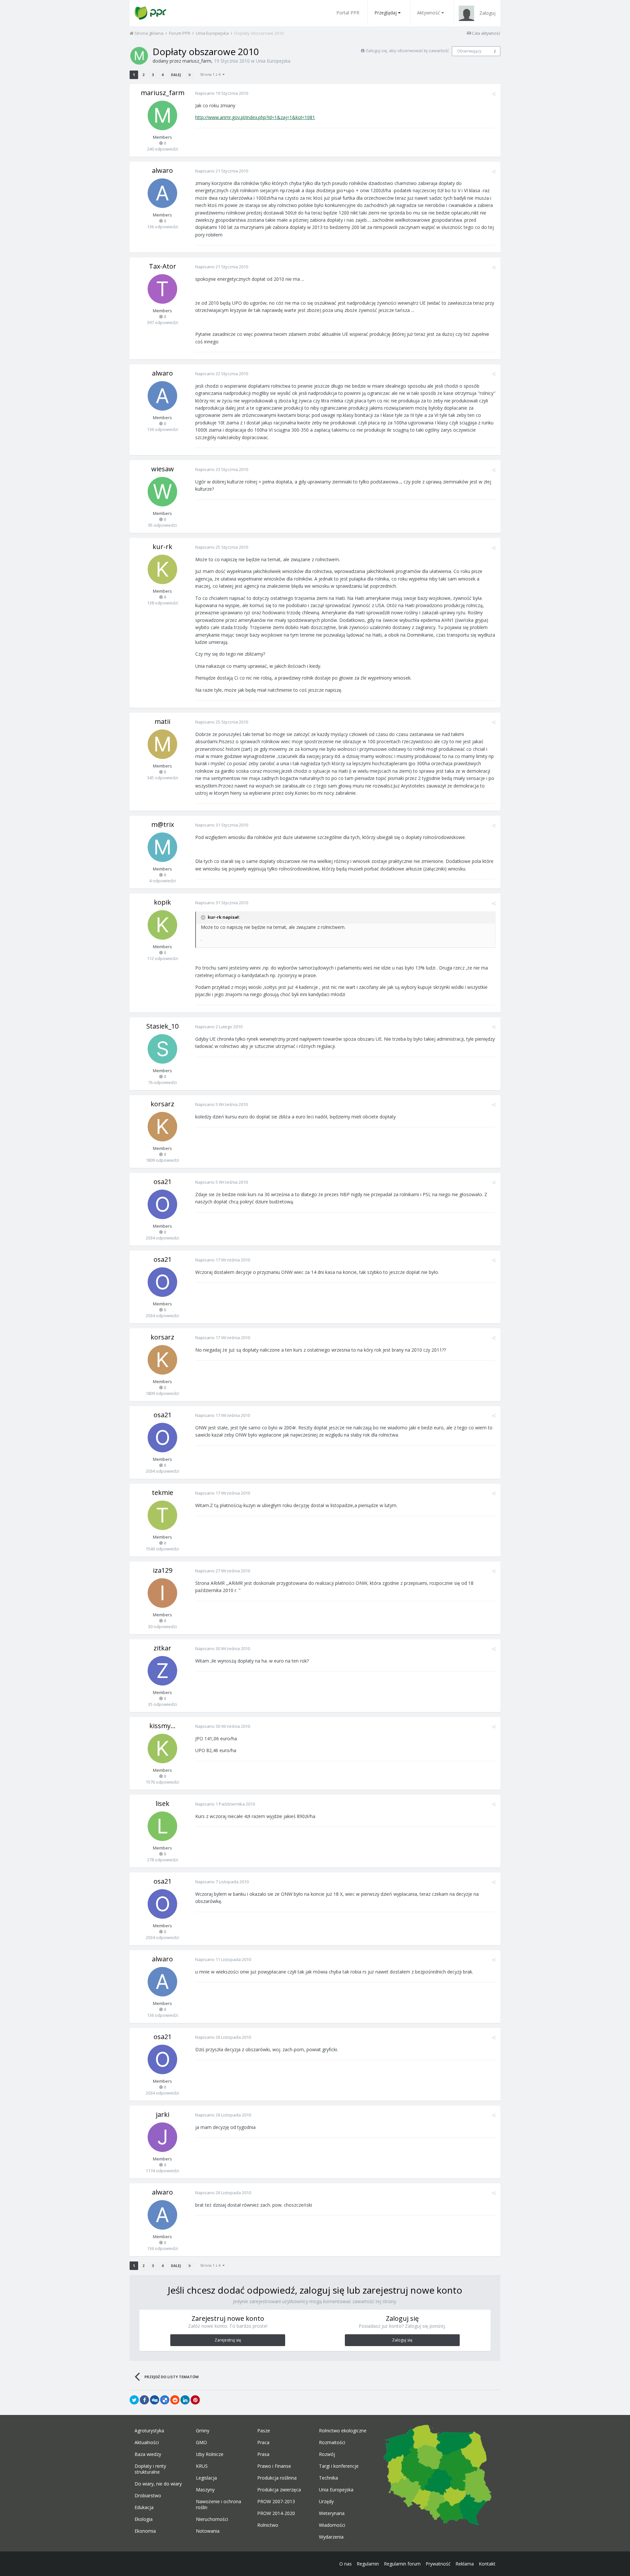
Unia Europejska (273, 61)
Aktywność (429, 13)
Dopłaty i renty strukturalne (150, 2469)
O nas (346, 2564)
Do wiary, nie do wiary (158, 2484)
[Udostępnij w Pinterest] (195, 2400)
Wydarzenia (331, 2537)
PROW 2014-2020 (276, 2513)
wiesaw (163, 469)
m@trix (163, 824)
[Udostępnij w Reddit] (175, 2400)
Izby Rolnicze (210, 2454)
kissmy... (162, 1726)
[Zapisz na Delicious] (165, 2400)
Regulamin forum (402, 2564)
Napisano (222, 93)
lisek (162, 1803)
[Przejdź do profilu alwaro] (162, 193)
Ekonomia (145, 2531)
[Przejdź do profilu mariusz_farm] (139, 56)
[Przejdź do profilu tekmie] (162, 1515)
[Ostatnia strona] (190, 75)
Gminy (203, 2431)
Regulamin (368, 2564)
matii (162, 721)
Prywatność (438, 2564)
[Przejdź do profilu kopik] (162, 925)
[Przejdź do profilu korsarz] (162, 1127)
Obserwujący (469, 51)
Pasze (264, 2431)
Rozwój (327, 2454)
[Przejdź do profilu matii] (162, 744)
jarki (163, 2114)
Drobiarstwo (148, 2496)
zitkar (162, 1648)
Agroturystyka (149, 2431)
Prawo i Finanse (274, 2466)
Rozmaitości (332, 2443)
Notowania (208, 2531)
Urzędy (326, 2502)
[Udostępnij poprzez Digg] (155, 2400)
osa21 (163, 1182)
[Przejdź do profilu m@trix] (162, 847)
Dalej (176, 75)
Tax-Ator (163, 266)
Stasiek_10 (162, 1026)
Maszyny (205, 2490)
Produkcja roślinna (277, 2478)
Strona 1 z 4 (211, 74)
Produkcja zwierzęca (279, 2490)
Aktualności (147, 2443)
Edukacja (144, 2507)
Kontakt (487, 2564)
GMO (201, 2443)
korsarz (162, 1104)
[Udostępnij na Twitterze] (134, 2400)
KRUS (202, 2466)
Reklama (465, 2564)
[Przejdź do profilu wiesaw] (162, 492)
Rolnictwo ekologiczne (343, 2431)
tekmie (163, 1492)
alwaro (162, 170)
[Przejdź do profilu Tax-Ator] (162, 289)
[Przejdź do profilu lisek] (162, 1826)
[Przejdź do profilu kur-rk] (162, 569)
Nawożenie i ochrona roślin (219, 2504)
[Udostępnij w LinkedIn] (185, 2400)
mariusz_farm (197, 61)
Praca (263, 2443)
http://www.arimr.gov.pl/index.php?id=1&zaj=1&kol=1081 (255, 117)
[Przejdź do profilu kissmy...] (162, 1748)
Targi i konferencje (339, 2466)
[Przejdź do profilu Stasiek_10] (162, 1049)
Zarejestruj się (228, 2340)
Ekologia (144, 2519)
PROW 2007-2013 (276, 2502)
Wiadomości (332, 2525)
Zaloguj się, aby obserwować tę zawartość (407, 51)
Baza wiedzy (148, 2454)
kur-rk (162, 547)
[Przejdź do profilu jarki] (162, 2137)
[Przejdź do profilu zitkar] (162, 1671)
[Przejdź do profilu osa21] (162, 1204)
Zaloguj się (402, 2340)
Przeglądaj (386, 13)
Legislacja (206, 2478)
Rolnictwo (268, 2525)
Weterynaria (332, 2513)
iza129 (163, 1570)
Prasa (263, 2454)
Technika (328, 2478)
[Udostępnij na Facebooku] (144, 2400)
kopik (162, 902)
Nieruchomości (212, 2519)
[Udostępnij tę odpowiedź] (494, 94)
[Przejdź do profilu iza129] (162, 1593)
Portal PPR (348, 13)
